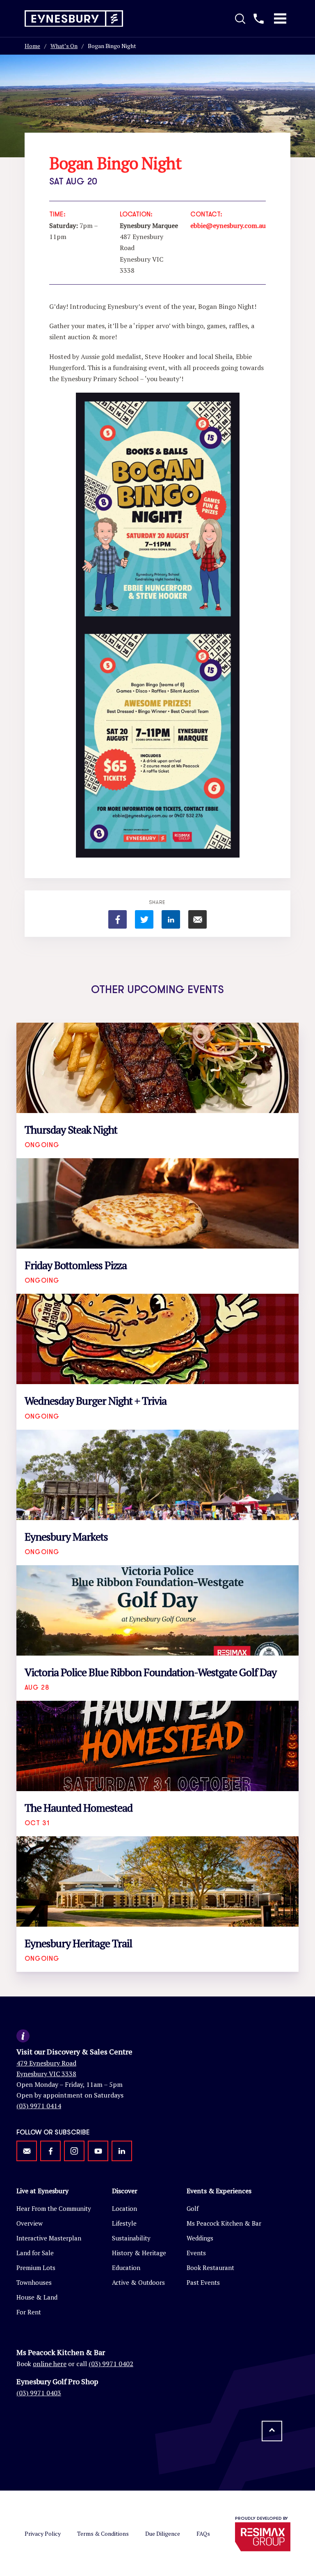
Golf (193, 2208)
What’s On (64, 46)
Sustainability (131, 2238)
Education (126, 2268)
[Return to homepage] (74, 19)
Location (124, 2208)
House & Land (37, 2297)
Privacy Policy (43, 2533)
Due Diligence (163, 2533)
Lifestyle (124, 2223)
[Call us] (259, 18)
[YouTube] (98, 2151)
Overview (30, 2223)
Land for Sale (35, 2253)
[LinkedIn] (122, 2151)
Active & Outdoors (138, 2282)
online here (50, 2364)
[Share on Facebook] (118, 919)
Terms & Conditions (103, 2533)
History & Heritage (139, 2253)
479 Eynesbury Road (46, 2063)
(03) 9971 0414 (39, 2106)
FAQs (203, 2533)
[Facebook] (50, 2151)
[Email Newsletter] (27, 2151)
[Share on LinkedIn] (171, 919)
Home (32, 46)
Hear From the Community (54, 2208)
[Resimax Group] (263, 2537)
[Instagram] (74, 2151)
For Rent (29, 2312)
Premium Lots (36, 2268)
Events (196, 2253)
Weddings (200, 2238)
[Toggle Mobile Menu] (280, 18)
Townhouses (34, 2282)
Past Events (203, 2282)
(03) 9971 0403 (39, 2393)
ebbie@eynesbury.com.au (228, 225)
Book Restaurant (210, 2268)
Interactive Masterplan (49, 2238)
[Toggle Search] (240, 18)
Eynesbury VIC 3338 (46, 2074)
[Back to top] (272, 2431)
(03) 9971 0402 (111, 2364)
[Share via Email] (197, 919)
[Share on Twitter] (144, 919)
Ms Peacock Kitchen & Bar (224, 2223)
